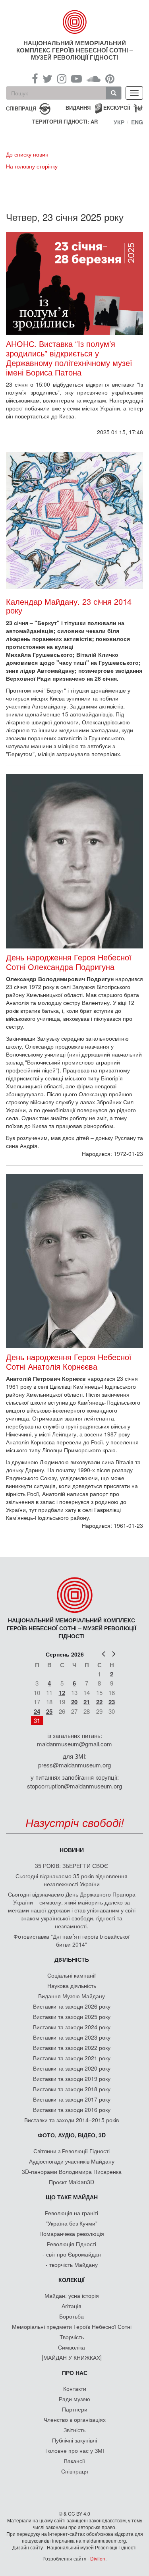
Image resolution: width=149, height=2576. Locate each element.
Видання (78, 107)
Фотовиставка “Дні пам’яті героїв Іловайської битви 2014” (72, 1940)
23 (112, 1702)
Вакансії (74, 2461)
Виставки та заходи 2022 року (72, 2048)
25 (49, 1711)
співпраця (21, 108)
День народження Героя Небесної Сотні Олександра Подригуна (69, 962)
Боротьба (72, 2316)
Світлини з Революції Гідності (72, 2151)
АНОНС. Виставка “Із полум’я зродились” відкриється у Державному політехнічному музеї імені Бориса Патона (69, 358)
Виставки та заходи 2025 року (72, 2017)
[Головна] (75, 22)
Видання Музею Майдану (72, 1996)
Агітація (72, 2306)
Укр (119, 122)
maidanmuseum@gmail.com (74, 1744)
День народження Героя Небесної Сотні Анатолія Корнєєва (69, 1362)
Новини (72, 1850)
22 (99, 1702)
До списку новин (27, 154)
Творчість (72, 2337)
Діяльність (72, 1959)
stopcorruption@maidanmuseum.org (74, 1786)
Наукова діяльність (72, 1986)
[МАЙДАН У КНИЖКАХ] (72, 2357)
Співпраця (75, 2471)
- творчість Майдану (72, 2264)
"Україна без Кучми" (72, 2223)
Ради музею (74, 2399)
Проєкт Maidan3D (72, 2182)
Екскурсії (117, 107)
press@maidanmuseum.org (74, 1765)
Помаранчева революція (72, 2233)
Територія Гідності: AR (65, 122)
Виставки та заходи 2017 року (72, 2099)
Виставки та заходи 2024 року (72, 2027)
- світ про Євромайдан (72, 2254)
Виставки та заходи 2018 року (72, 2089)
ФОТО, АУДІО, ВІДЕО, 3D (72, 2135)
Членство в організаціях (75, 2419)
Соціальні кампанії (72, 1975)
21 (87, 1702)
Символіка (72, 2347)
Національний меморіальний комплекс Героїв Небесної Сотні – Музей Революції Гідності (74, 50)
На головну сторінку (32, 166)
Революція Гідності (72, 2244)
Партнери (75, 2409)
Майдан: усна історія (72, 2295)
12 (62, 1693)
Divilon (98, 2558)
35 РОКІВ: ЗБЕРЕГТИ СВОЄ (72, 1866)
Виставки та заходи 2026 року (72, 2006)
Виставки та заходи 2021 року (72, 2058)
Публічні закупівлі (74, 2440)
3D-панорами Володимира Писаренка (72, 2172)
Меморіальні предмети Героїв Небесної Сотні (72, 2326)
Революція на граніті (72, 2213)
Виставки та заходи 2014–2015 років (72, 2120)
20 (74, 1702)
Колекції (72, 2280)
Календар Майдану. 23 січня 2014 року (69, 606)
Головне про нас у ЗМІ (75, 2450)
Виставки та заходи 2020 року (72, 2068)
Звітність (74, 2430)
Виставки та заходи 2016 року (72, 2110)
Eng (137, 122)
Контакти (75, 2388)
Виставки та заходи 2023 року (72, 2037)
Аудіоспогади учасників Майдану (72, 2161)
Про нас (75, 2373)
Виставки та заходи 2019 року (72, 2079)
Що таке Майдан (72, 2197)
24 (37, 1711)
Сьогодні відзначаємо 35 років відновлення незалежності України (72, 1880)
